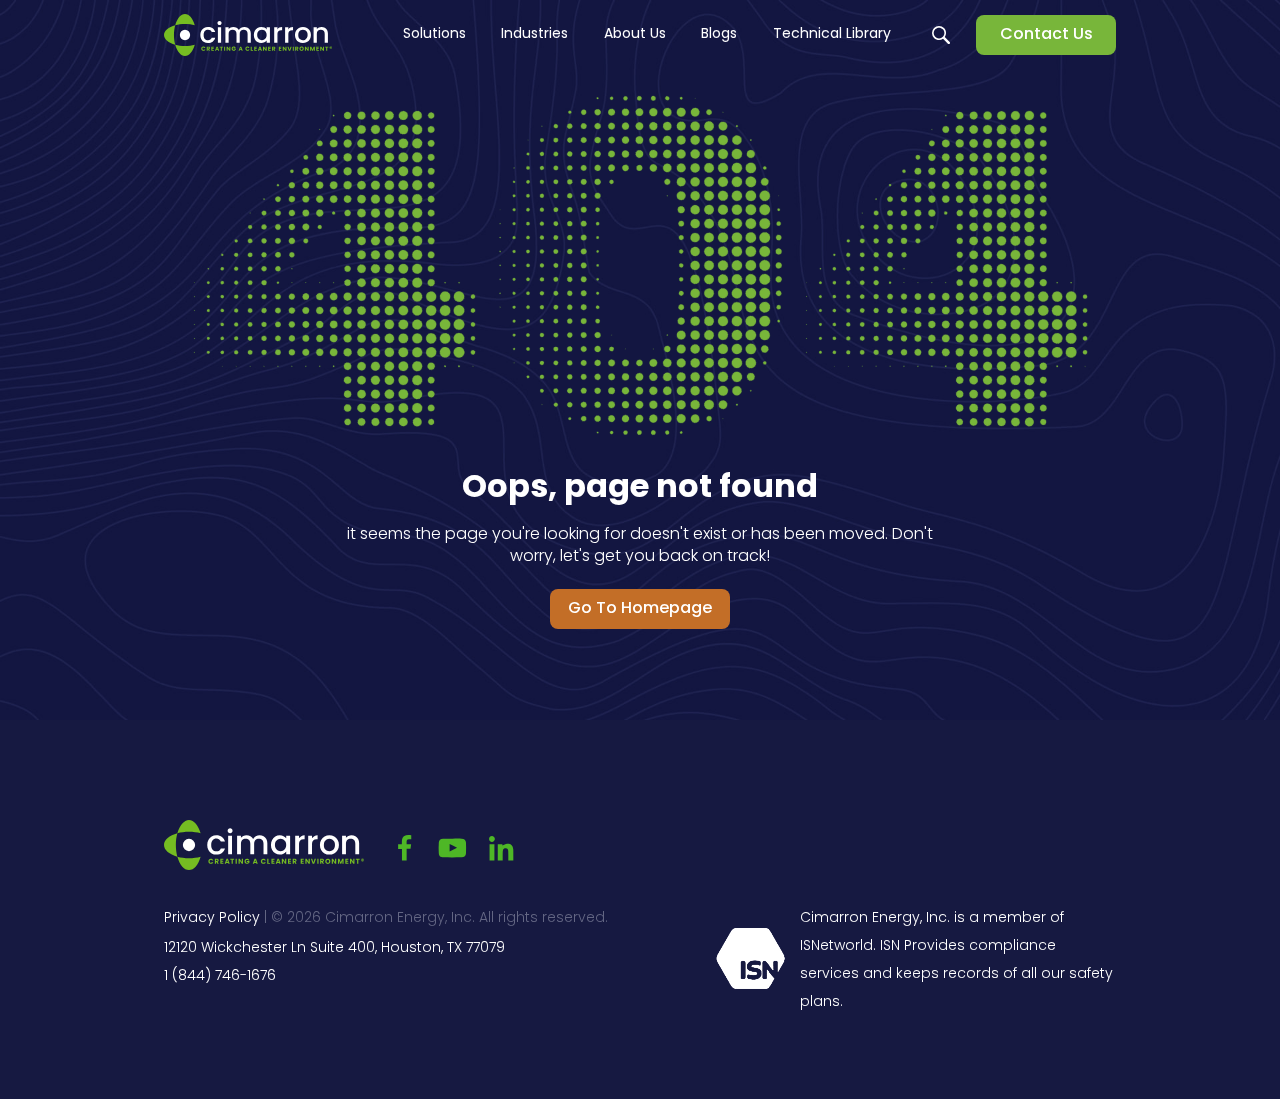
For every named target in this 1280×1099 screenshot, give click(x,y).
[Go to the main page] (248, 35)
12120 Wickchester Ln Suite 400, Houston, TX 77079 (334, 948)
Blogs (719, 34)
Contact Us (1046, 35)
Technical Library (832, 34)
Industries (534, 34)
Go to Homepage (640, 609)
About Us (635, 34)
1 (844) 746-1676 (220, 976)
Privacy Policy (212, 918)
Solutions (434, 34)
